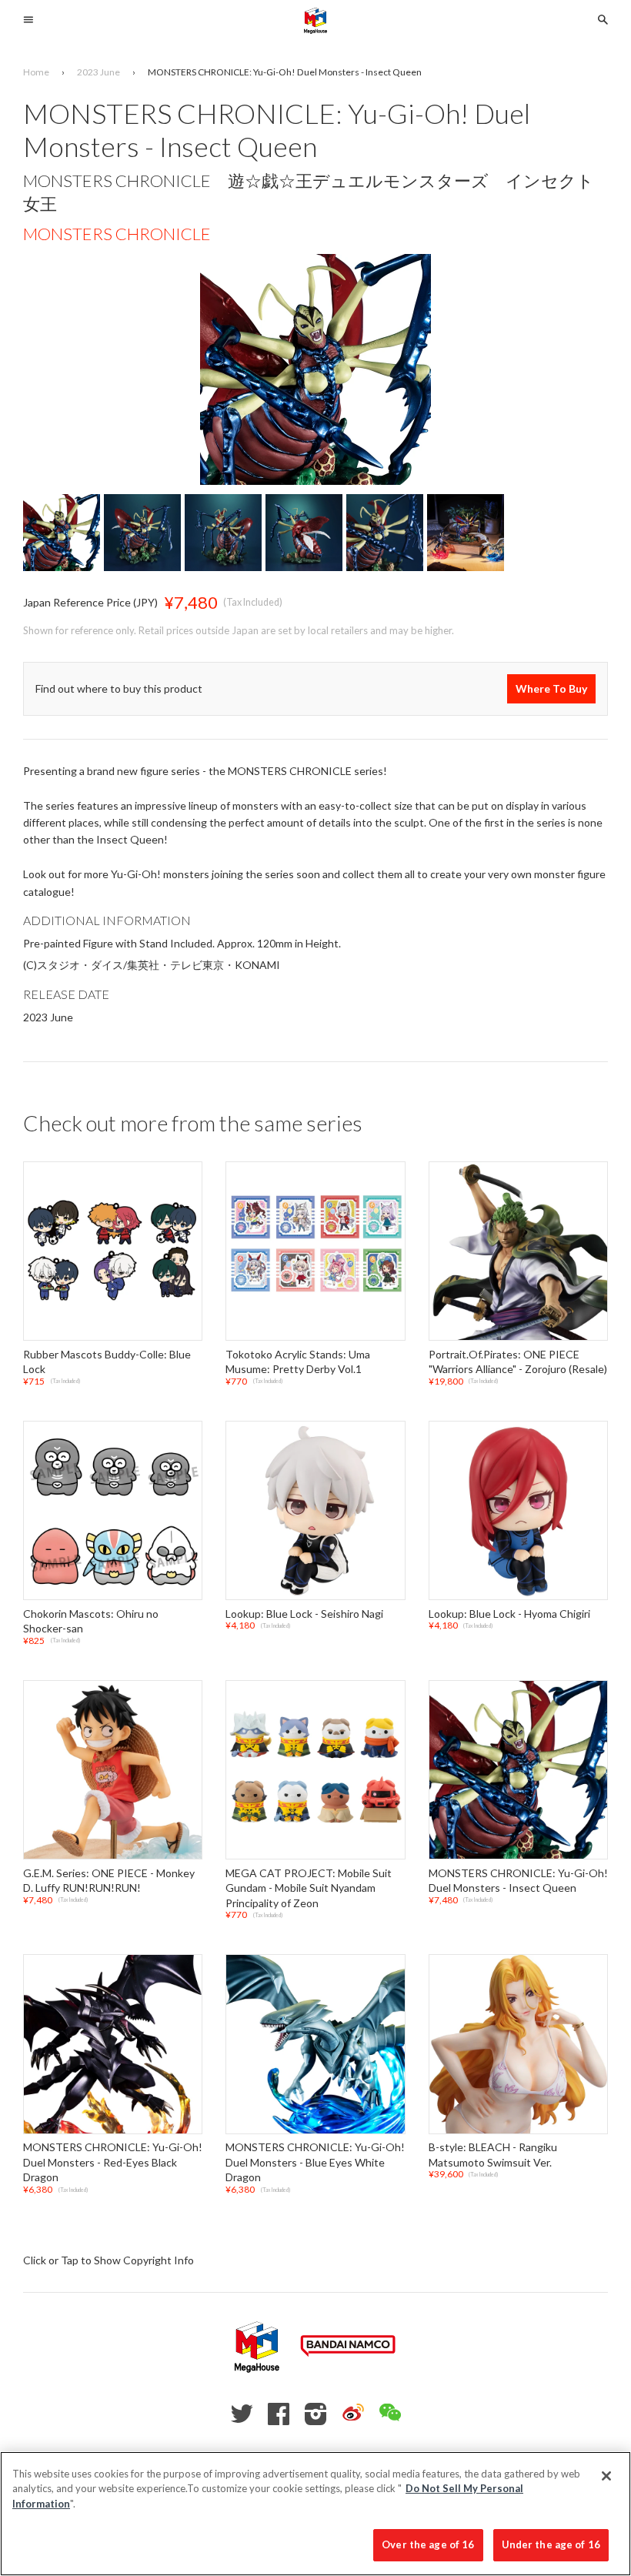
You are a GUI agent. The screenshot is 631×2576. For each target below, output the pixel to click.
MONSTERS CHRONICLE (117, 234)
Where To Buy (551, 688)
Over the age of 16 (428, 2544)
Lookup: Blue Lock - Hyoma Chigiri (509, 1614)
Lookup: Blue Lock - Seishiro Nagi (304, 1614)
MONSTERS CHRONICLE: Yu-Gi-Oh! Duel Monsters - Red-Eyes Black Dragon (113, 2162)
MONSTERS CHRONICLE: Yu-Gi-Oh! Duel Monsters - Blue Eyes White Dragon (315, 2162)
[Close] (606, 2476)
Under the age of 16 (551, 2544)
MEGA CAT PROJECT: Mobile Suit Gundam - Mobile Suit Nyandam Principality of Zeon (309, 1888)
